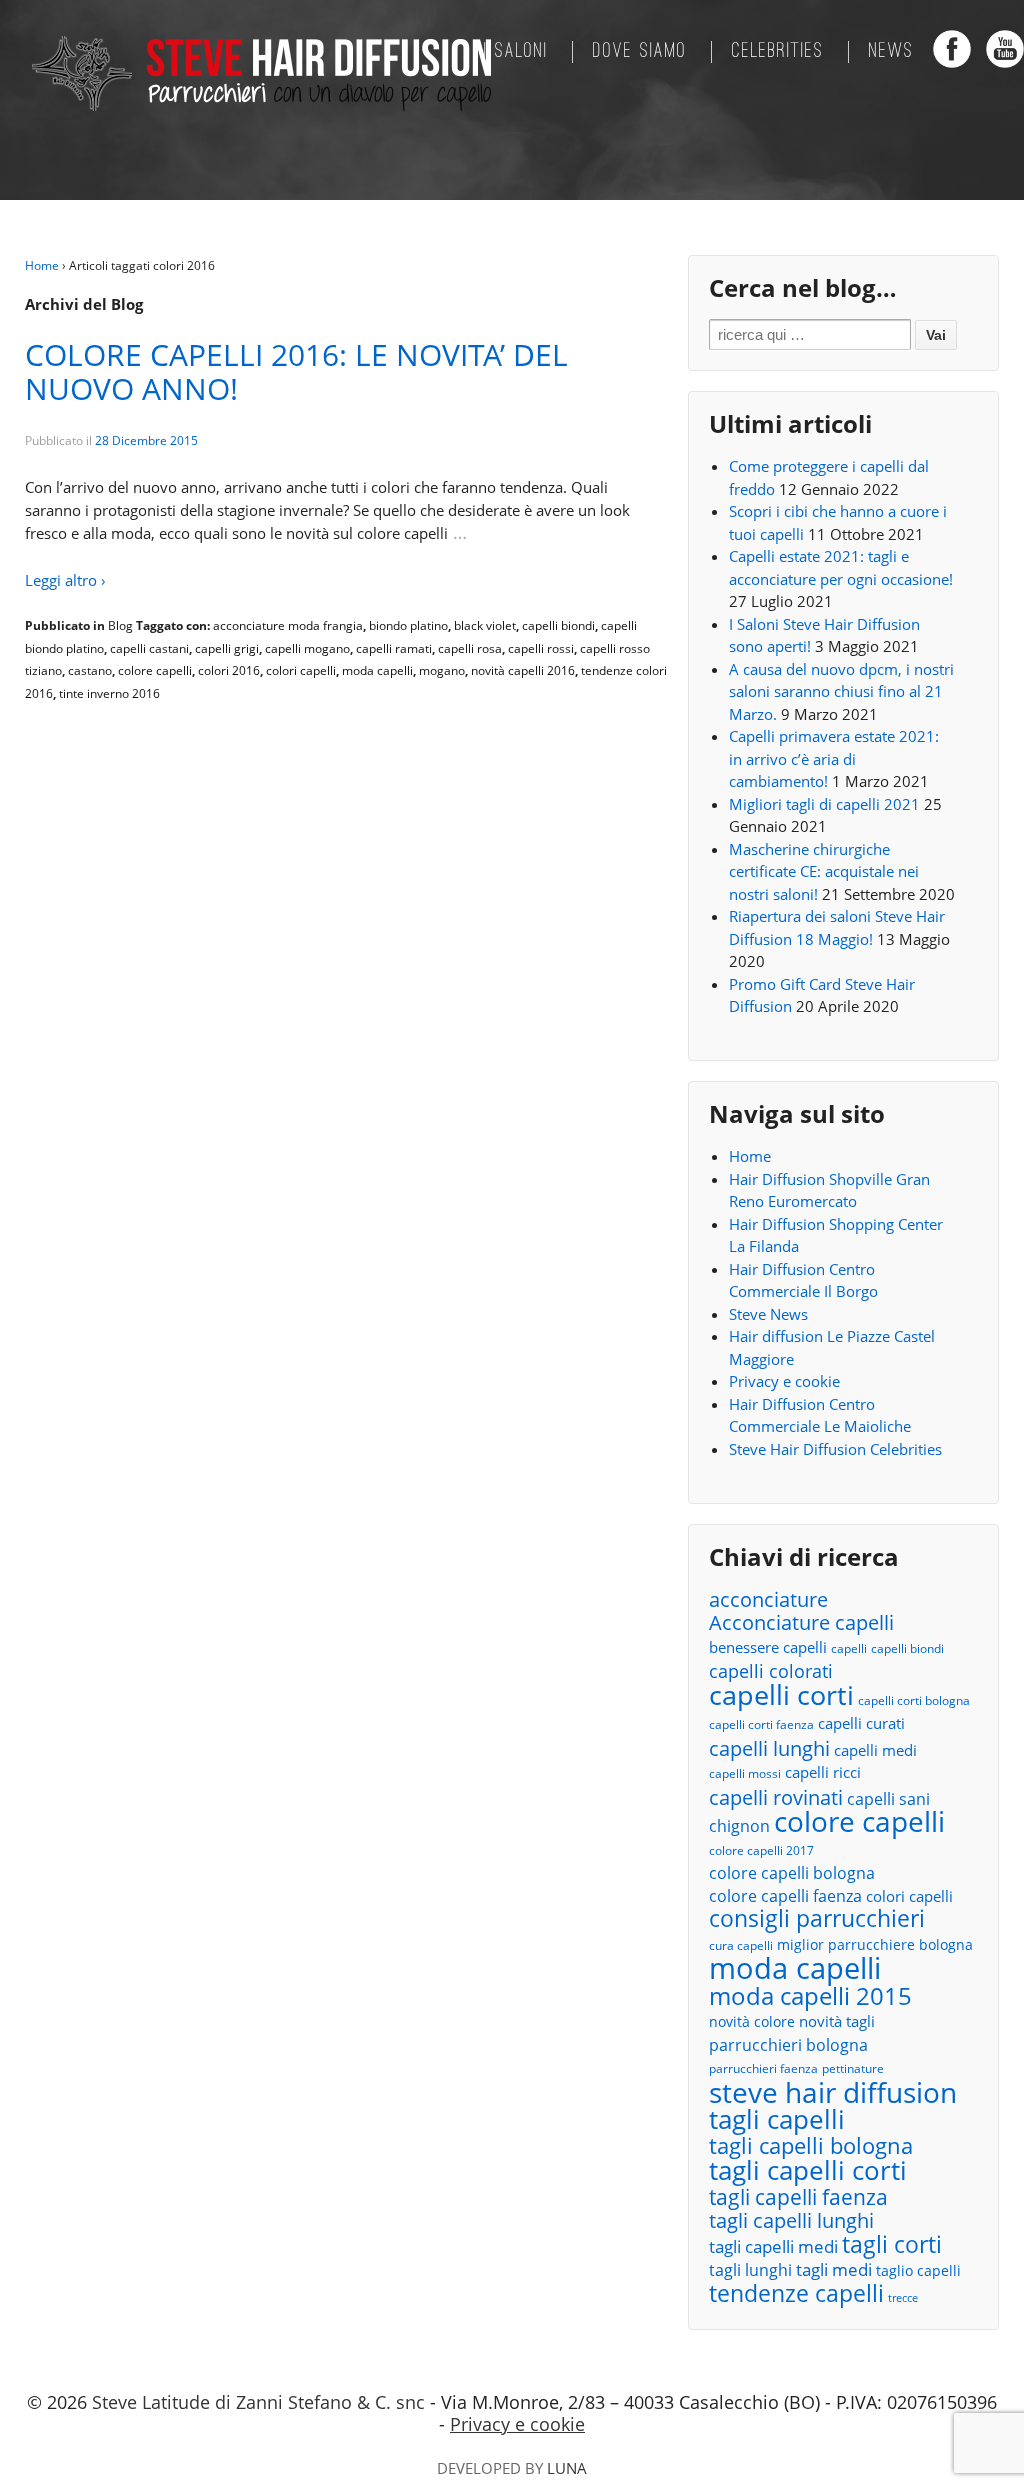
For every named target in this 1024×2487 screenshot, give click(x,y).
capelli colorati (771, 1671)
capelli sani (888, 1799)
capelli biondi (558, 625)
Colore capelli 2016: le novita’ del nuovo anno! (296, 371)
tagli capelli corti (808, 2170)
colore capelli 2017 (761, 1850)
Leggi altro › (65, 580)
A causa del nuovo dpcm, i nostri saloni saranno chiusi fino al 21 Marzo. (841, 691)
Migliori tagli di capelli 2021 (824, 804)
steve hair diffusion (833, 2092)
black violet (485, 625)
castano (90, 670)
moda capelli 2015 (810, 1996)
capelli (849, 1648)
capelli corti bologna (914, 1700)
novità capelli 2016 (523, 670)
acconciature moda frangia (288, 625)
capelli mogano (307, 648)
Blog (120, 625)
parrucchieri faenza (763, 2068)
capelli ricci (823, 1772)
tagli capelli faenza (798, 2197)
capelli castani (149, 648)
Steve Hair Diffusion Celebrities (835, 1449)
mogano (442, 670)
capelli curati (861, 1723)
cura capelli (741, 1945)
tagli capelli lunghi (791, 2221)
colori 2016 (229, 670)
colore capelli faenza (785, 1896)
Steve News (768, 1314)
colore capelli (155, 670)
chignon (739, 1826)
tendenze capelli (796, 2294)
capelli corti (781, 1695)
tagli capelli (777, 2119)
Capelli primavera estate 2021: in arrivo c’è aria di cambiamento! (834, 758)
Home (42, 265)
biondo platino (408, 625)
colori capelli (301, 670)
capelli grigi (227, 648)
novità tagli (837, 2021)
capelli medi (875, 1750)
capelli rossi (541, 648)
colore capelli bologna (792, 1873)
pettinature (853, 2068)
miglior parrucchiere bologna (875, 1944)
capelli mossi (745, 1773)
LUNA (567, 2468)
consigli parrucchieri (817, 1918)
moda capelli (377, 670)
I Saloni (516, 52)
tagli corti (892, 2245)
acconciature (768, 1599)
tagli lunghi (750, 2270)
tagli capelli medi (773, 2246)
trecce (903, 2298)
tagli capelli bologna (811, 2146)
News (891, 52)
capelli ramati (394, 648)
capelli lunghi (769, 1748)
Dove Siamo (640, 52)
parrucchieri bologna (788, 2045)
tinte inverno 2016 (109, 693)
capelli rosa (470, 648)
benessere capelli (768, 1647)
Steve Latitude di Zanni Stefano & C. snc (258, 2402)
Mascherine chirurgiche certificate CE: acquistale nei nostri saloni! (824, 871)
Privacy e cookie (784, 1381)
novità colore (752, 2021)
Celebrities (778, 52)
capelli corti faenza (761, 1724)
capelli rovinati (776, 1797)
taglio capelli (918, 2270)
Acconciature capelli (801, 1623)
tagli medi (834, 2269)
